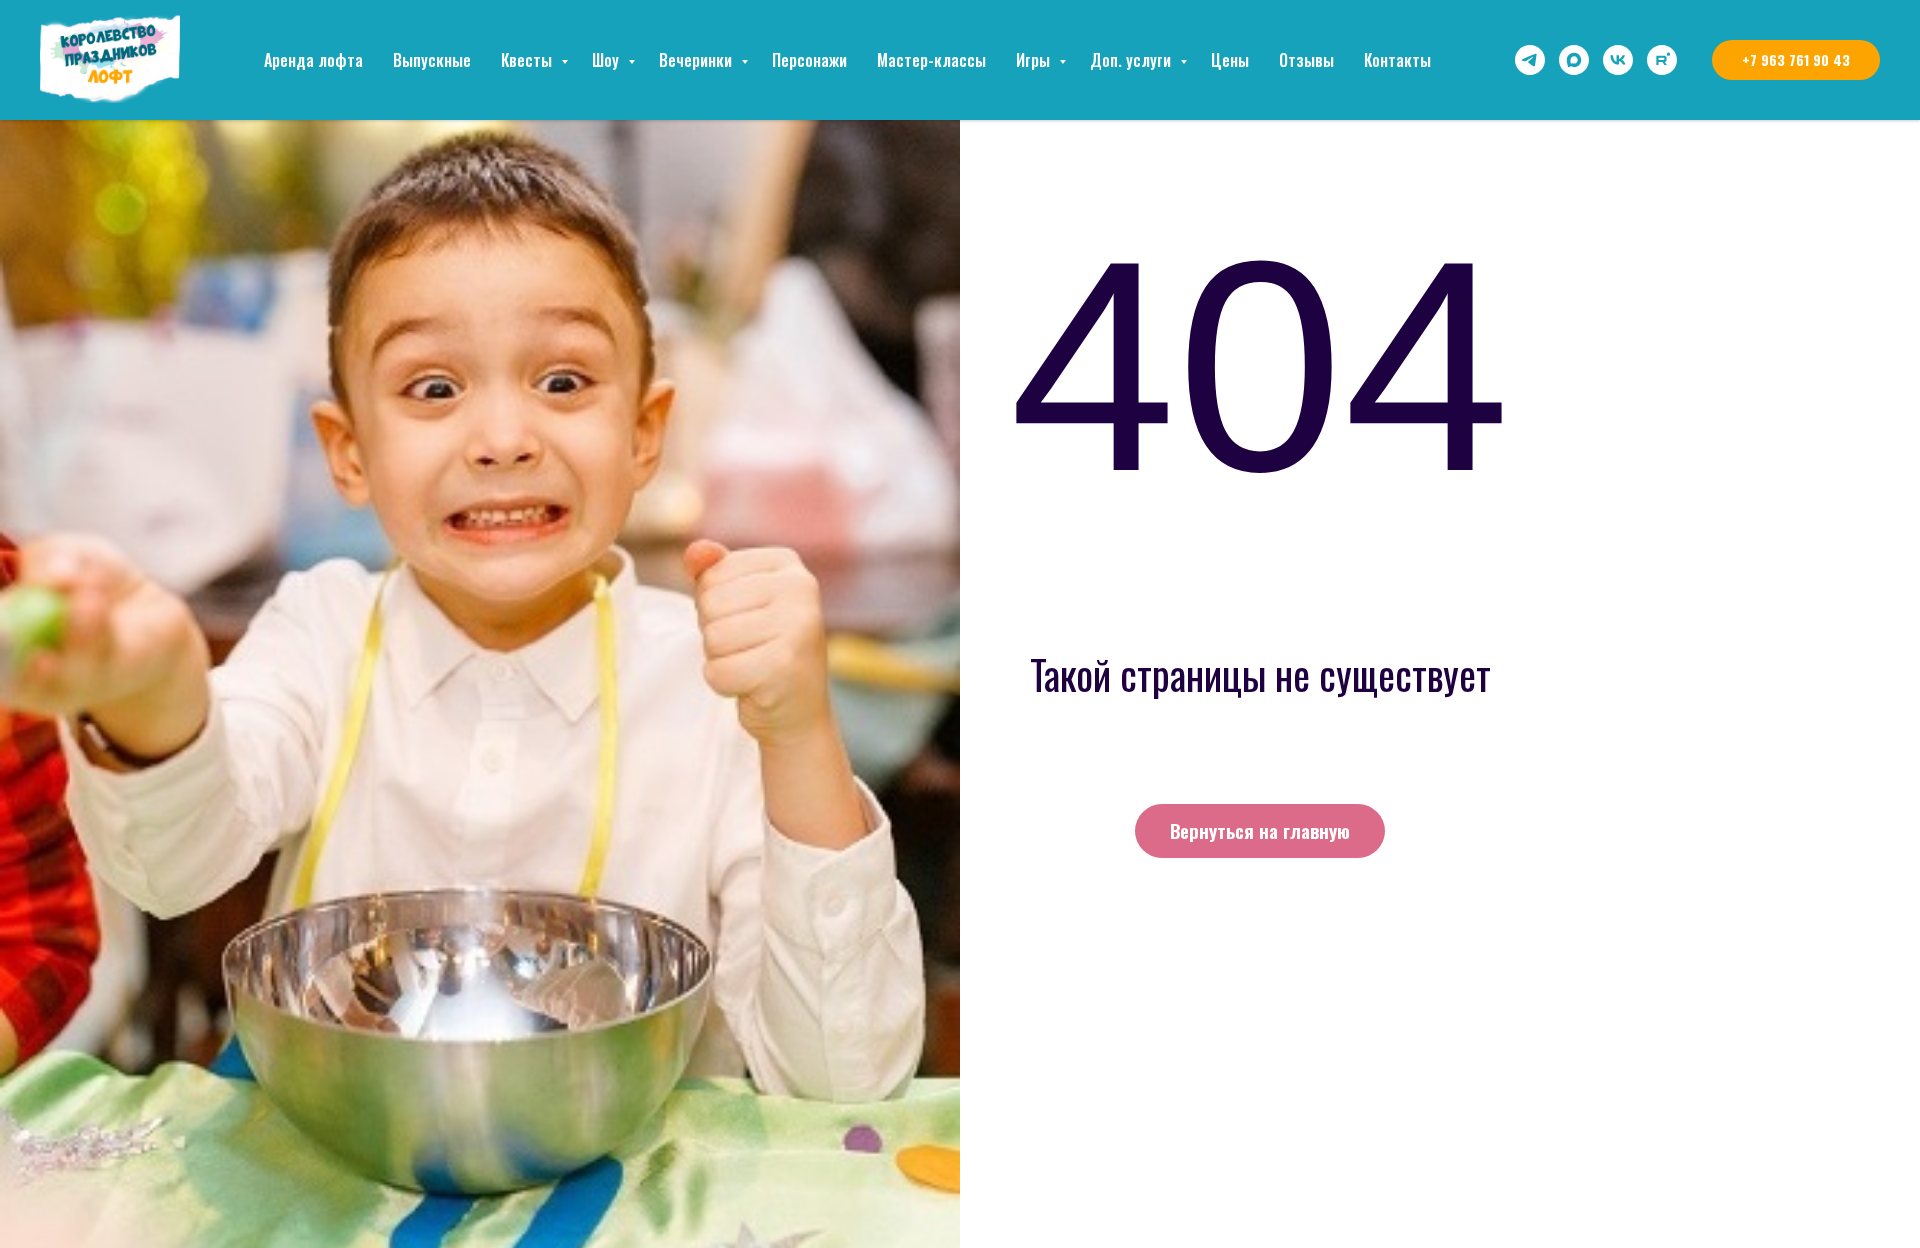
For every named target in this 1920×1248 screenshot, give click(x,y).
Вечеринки (697, 60)
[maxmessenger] (1574, 60)
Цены (1230, 60)
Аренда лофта (313, 60)
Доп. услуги (1132, 60)
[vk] (1618, 60)
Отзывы (1306, 60)
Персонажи (809, 60)
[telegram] (1530, 60)
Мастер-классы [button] (931, 60)
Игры (1035, 60)
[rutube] (1662, 60)
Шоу (607, 60)
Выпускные (432, 60)
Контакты (1397, 60)
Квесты (528, 60)
